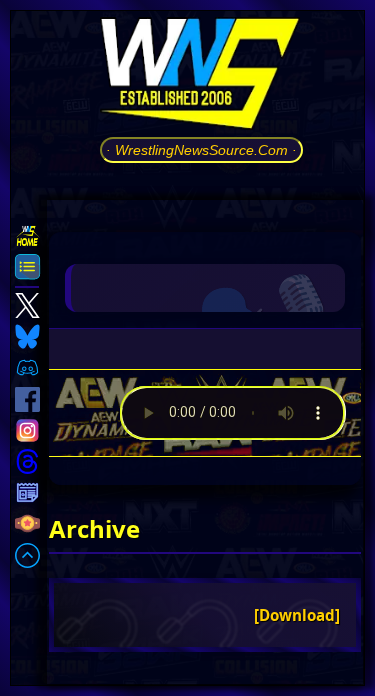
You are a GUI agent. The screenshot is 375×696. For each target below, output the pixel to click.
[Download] (297, 615)
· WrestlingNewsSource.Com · (201, 150)
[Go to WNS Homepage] (201, 77)
